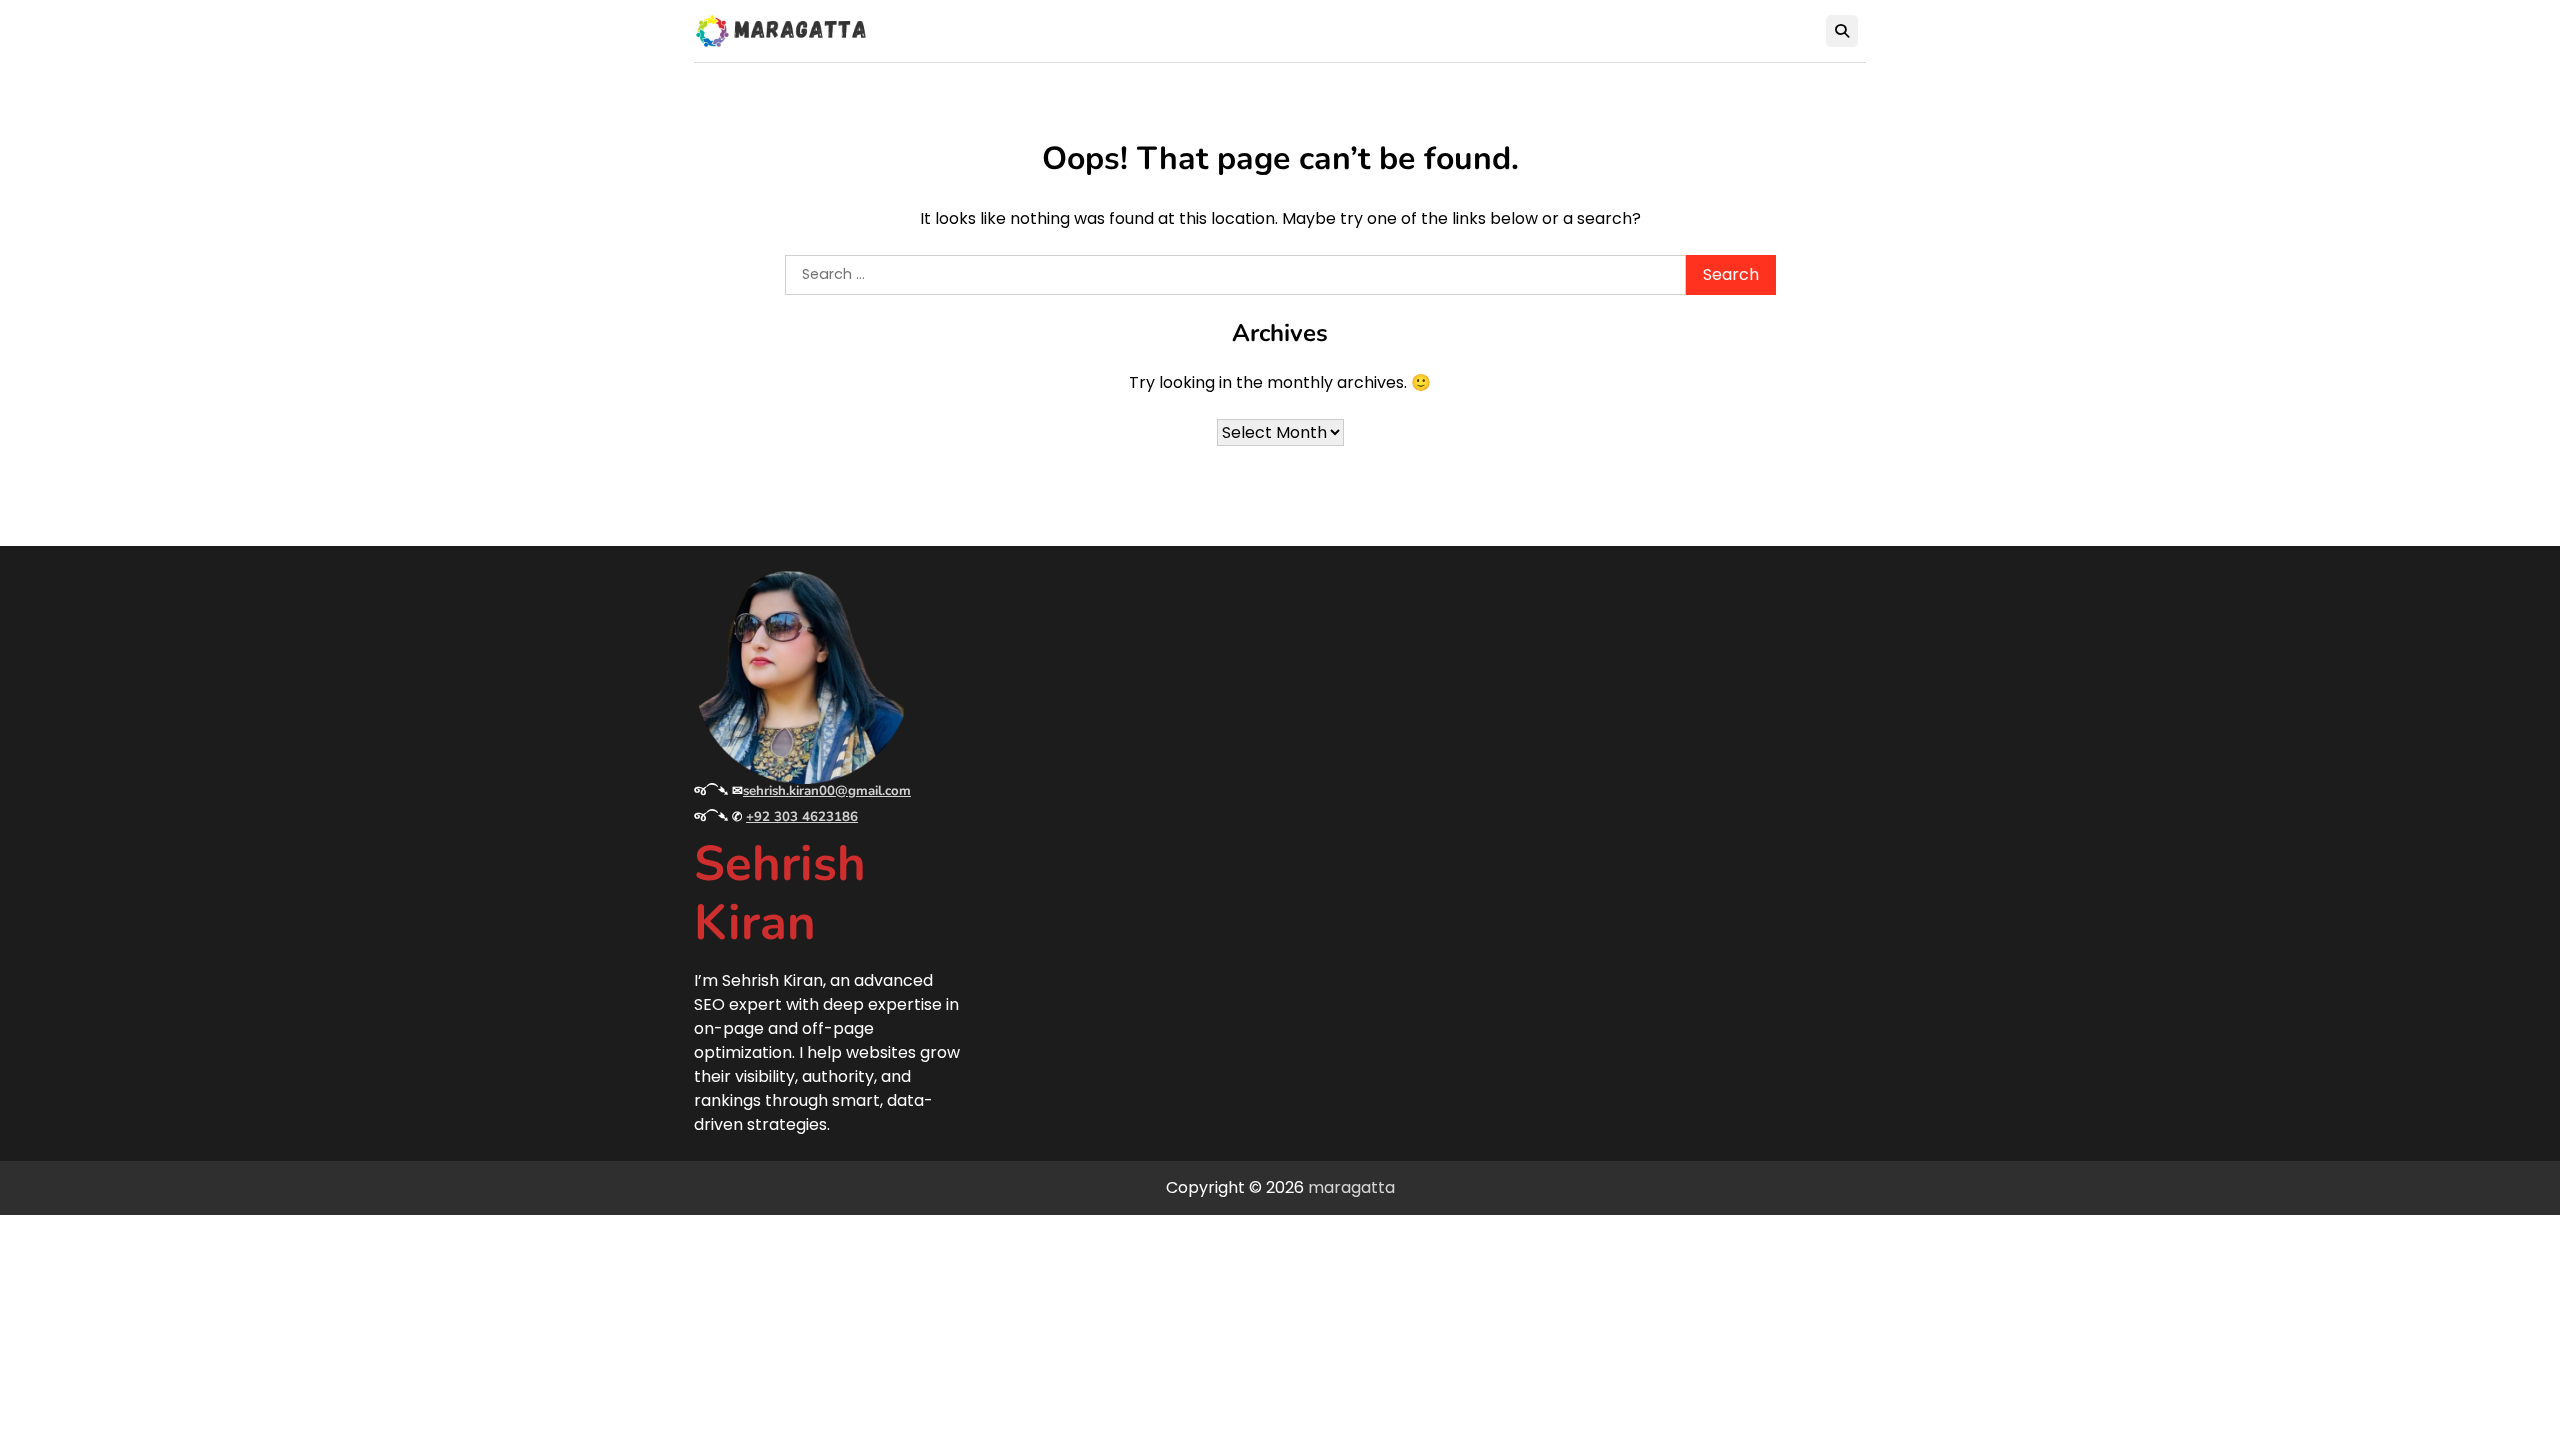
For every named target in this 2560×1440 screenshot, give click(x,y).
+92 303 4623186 (802, 817)
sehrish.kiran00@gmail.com (827, 791)
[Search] (1842, 31)
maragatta (1351, 1187)
